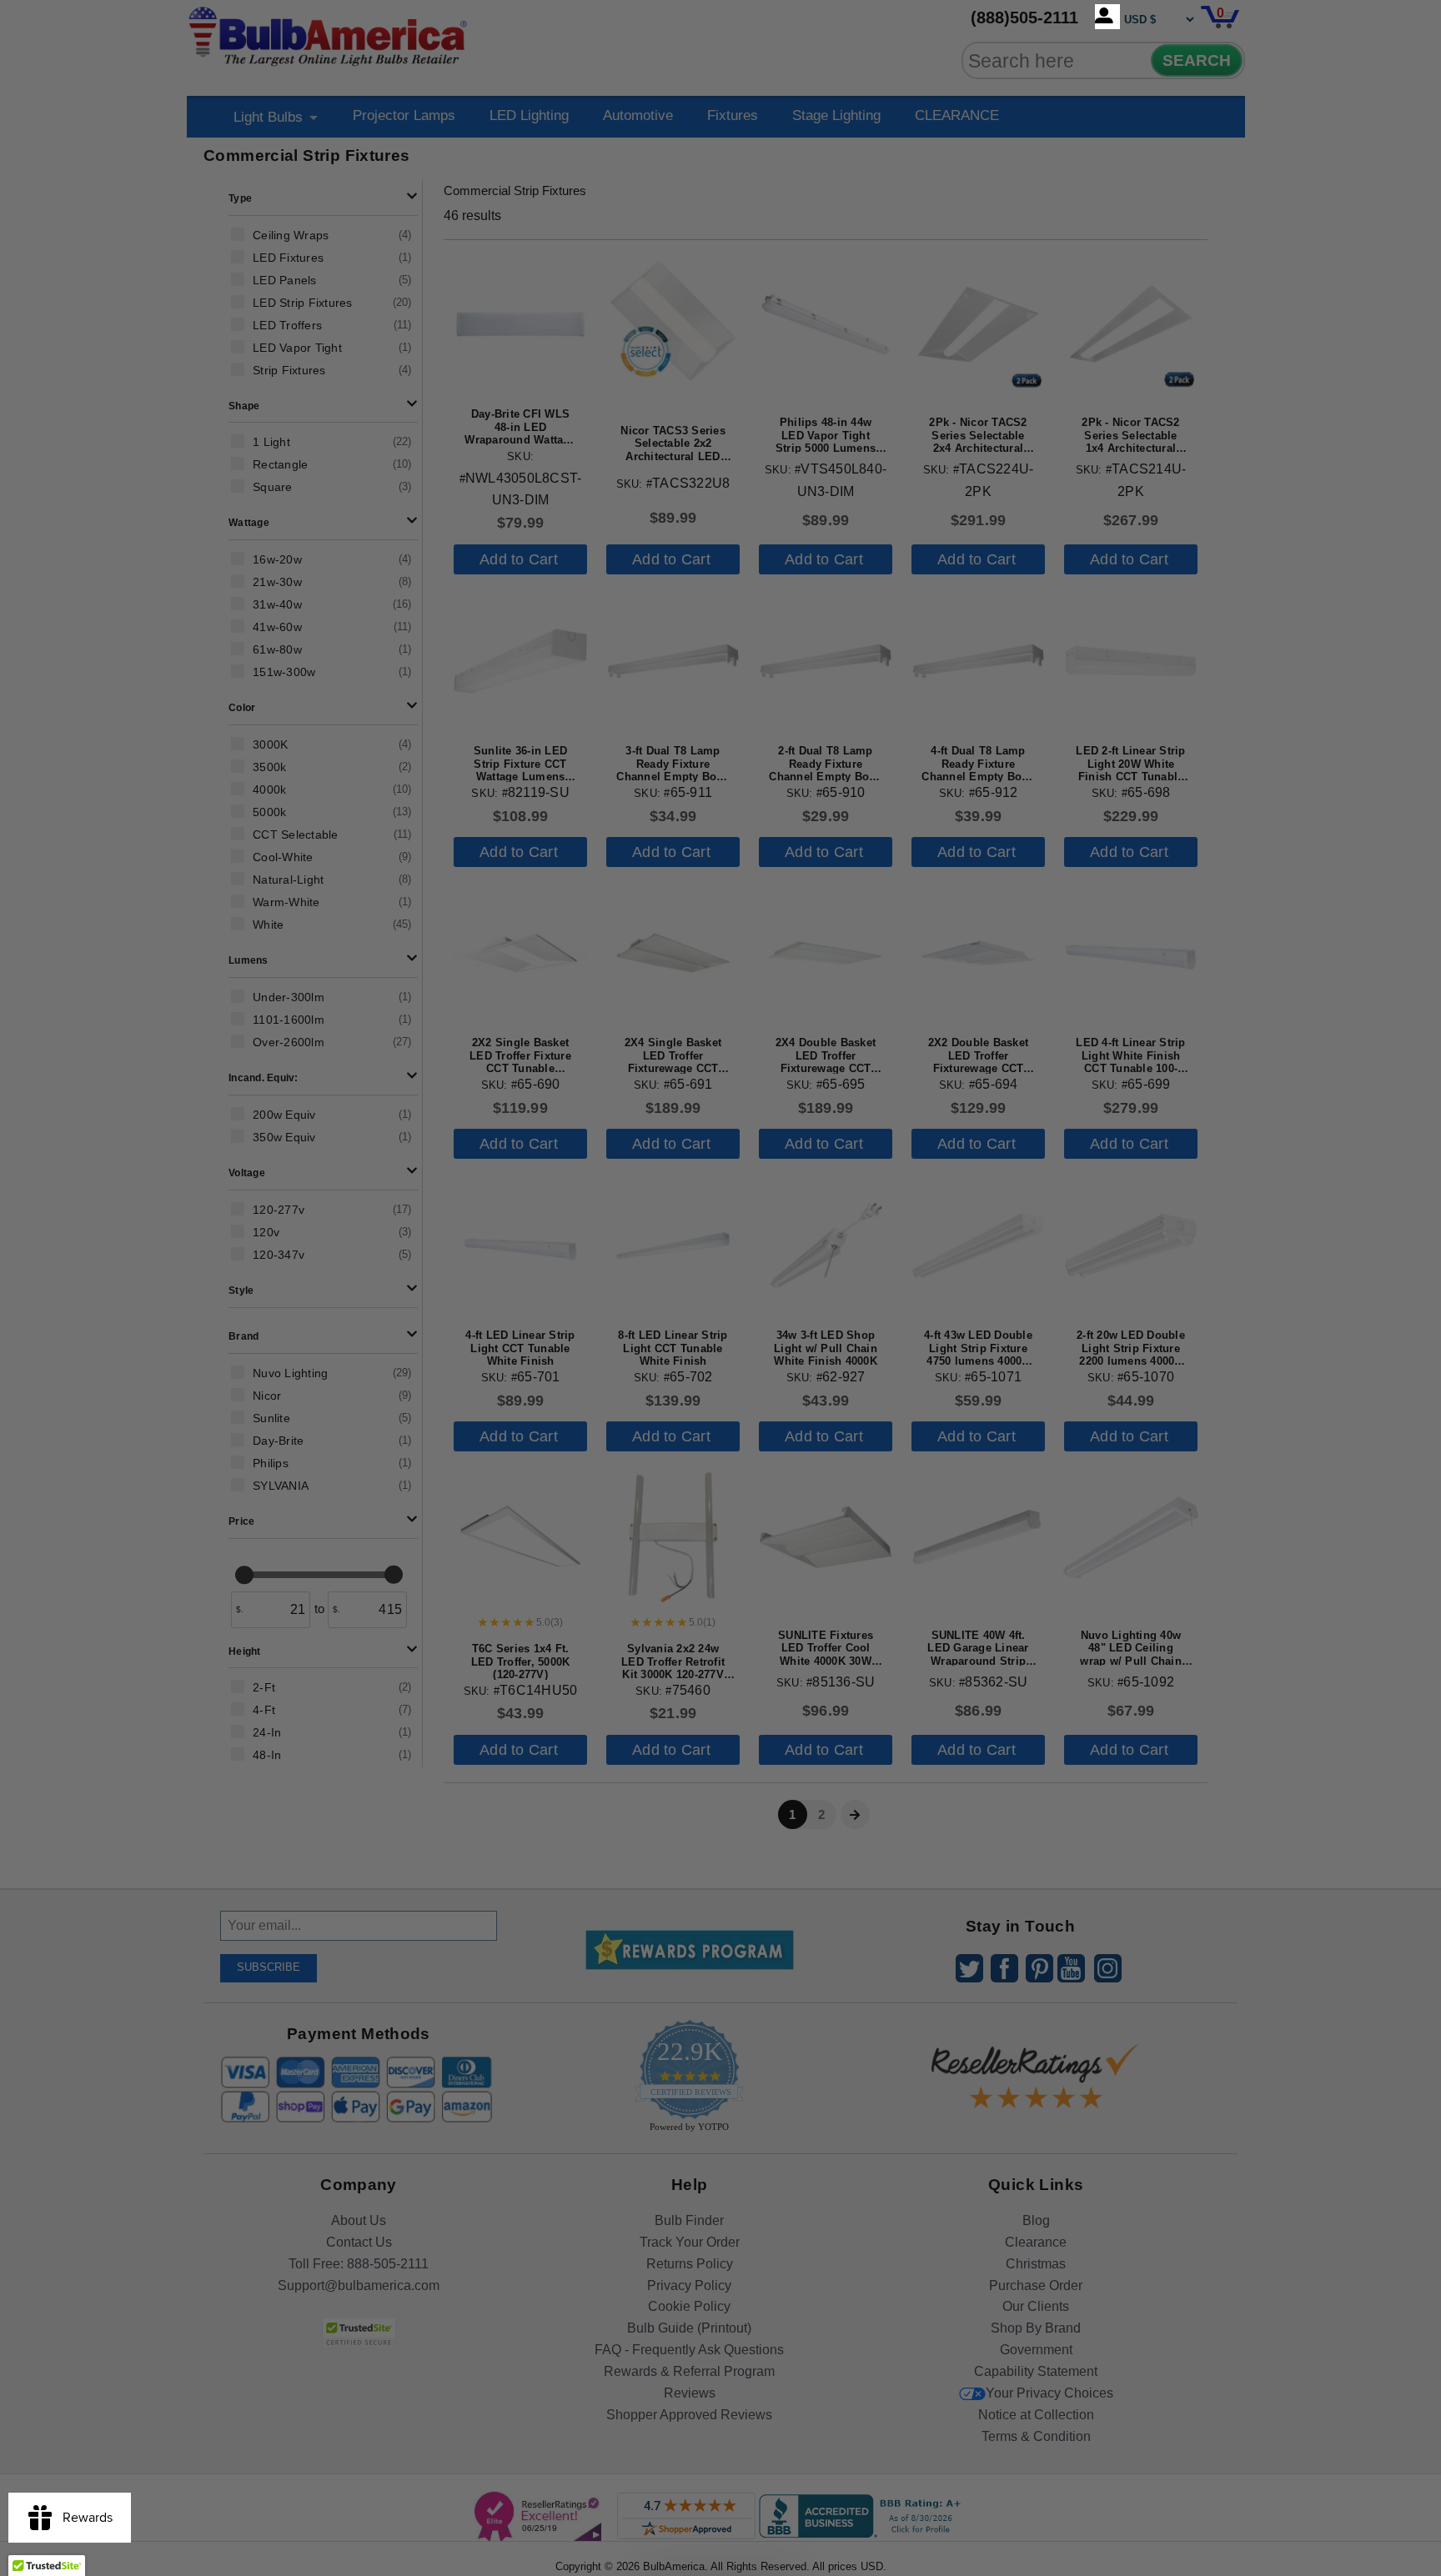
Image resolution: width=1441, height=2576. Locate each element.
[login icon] (1107, 17)
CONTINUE (721, 1423)
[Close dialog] (893, 1102)
